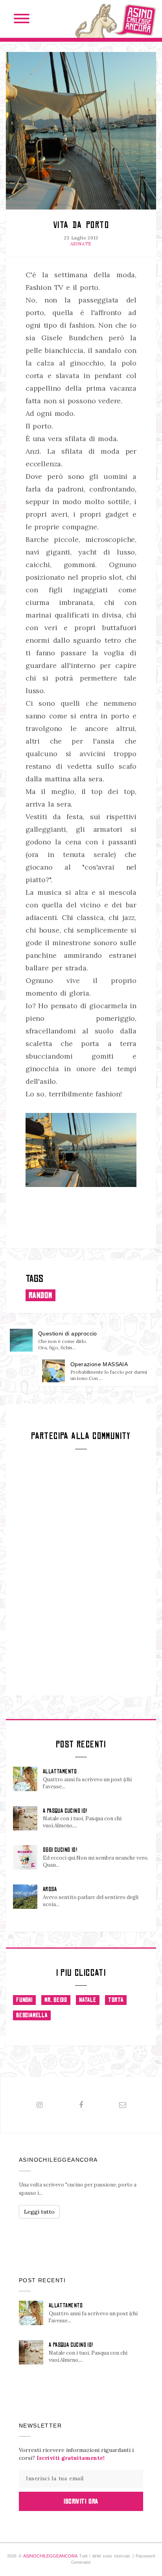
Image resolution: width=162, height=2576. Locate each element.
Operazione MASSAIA (99, 1364)
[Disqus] (81, 1571)
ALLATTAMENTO (60, 1771)
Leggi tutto (39, 2212)
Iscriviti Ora (81, 2501)
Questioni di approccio (68, 1333)
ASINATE (81, 244)
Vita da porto (81, 225)
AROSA (50, 1889)
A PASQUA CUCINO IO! (65, 1811)
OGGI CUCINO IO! (60, 1850)
